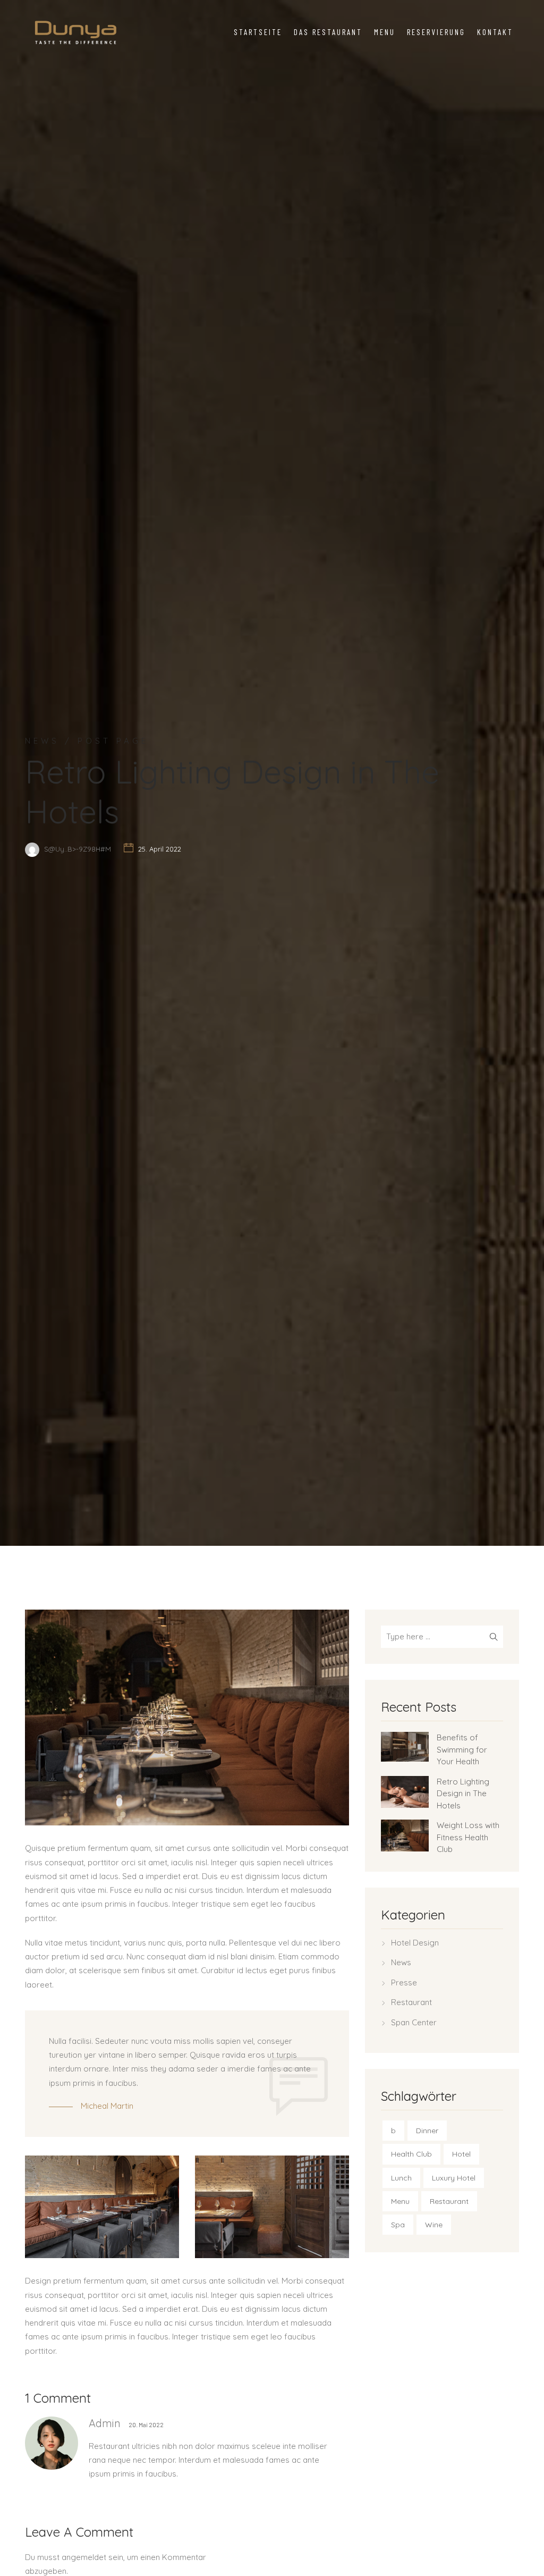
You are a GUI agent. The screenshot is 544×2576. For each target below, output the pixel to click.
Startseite (258, 32)
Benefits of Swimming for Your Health (462, 1749)
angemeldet (84, 2557)
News (401, 1962)
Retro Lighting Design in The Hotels (463, 1794)
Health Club (411, 2154)
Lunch (401, 2178)
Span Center (414, 2022)
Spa (398, 2225)
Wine (434, 2225)
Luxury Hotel (454, 2178)
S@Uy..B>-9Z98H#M (78, 849)
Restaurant (411, 2002)
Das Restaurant (328, 32)
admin (105, 2423)
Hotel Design (415, 1943)
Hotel (461, 2154)
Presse (404, 1982)
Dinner (427, 2131)
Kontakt (495, 32)
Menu (385, 32)
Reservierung (436, 32)
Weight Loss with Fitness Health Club (468, 1837)
